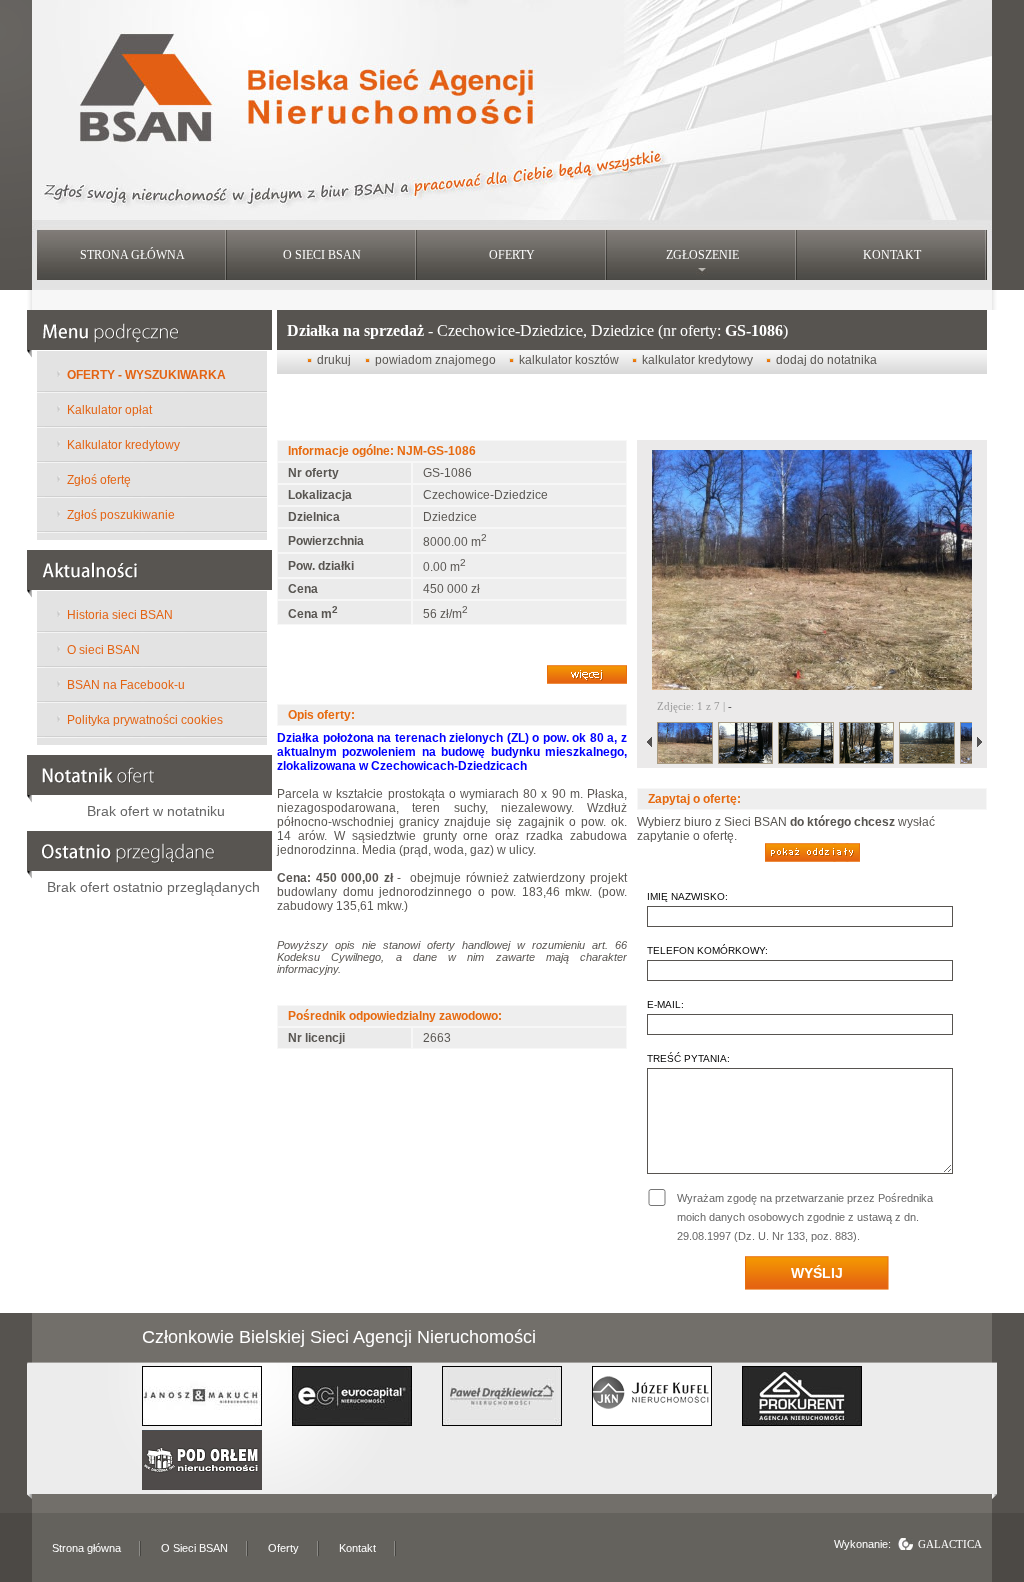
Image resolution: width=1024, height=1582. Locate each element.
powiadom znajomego (437, 360)
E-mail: (665, 1004)
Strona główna (132, 255)
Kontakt (892, 255)
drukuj (334, 360)
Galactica (950, 1544)
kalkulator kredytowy (699, 360)
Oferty (512, 255)
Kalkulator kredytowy (123, 445)
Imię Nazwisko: (687, 896)
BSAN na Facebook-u (126, 685)
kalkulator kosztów (570, 360)
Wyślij (817, 1273)
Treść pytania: (688, 1058)
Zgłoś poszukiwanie (121, 515)
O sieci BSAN (322, 255)
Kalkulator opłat (109, 410)
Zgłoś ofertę (99, 480)
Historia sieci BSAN (120, 615)
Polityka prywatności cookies (145, 720)
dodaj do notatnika (826, 360)
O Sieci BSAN (194, 1548)
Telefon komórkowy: (707, 950)
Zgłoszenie (702, 255)
